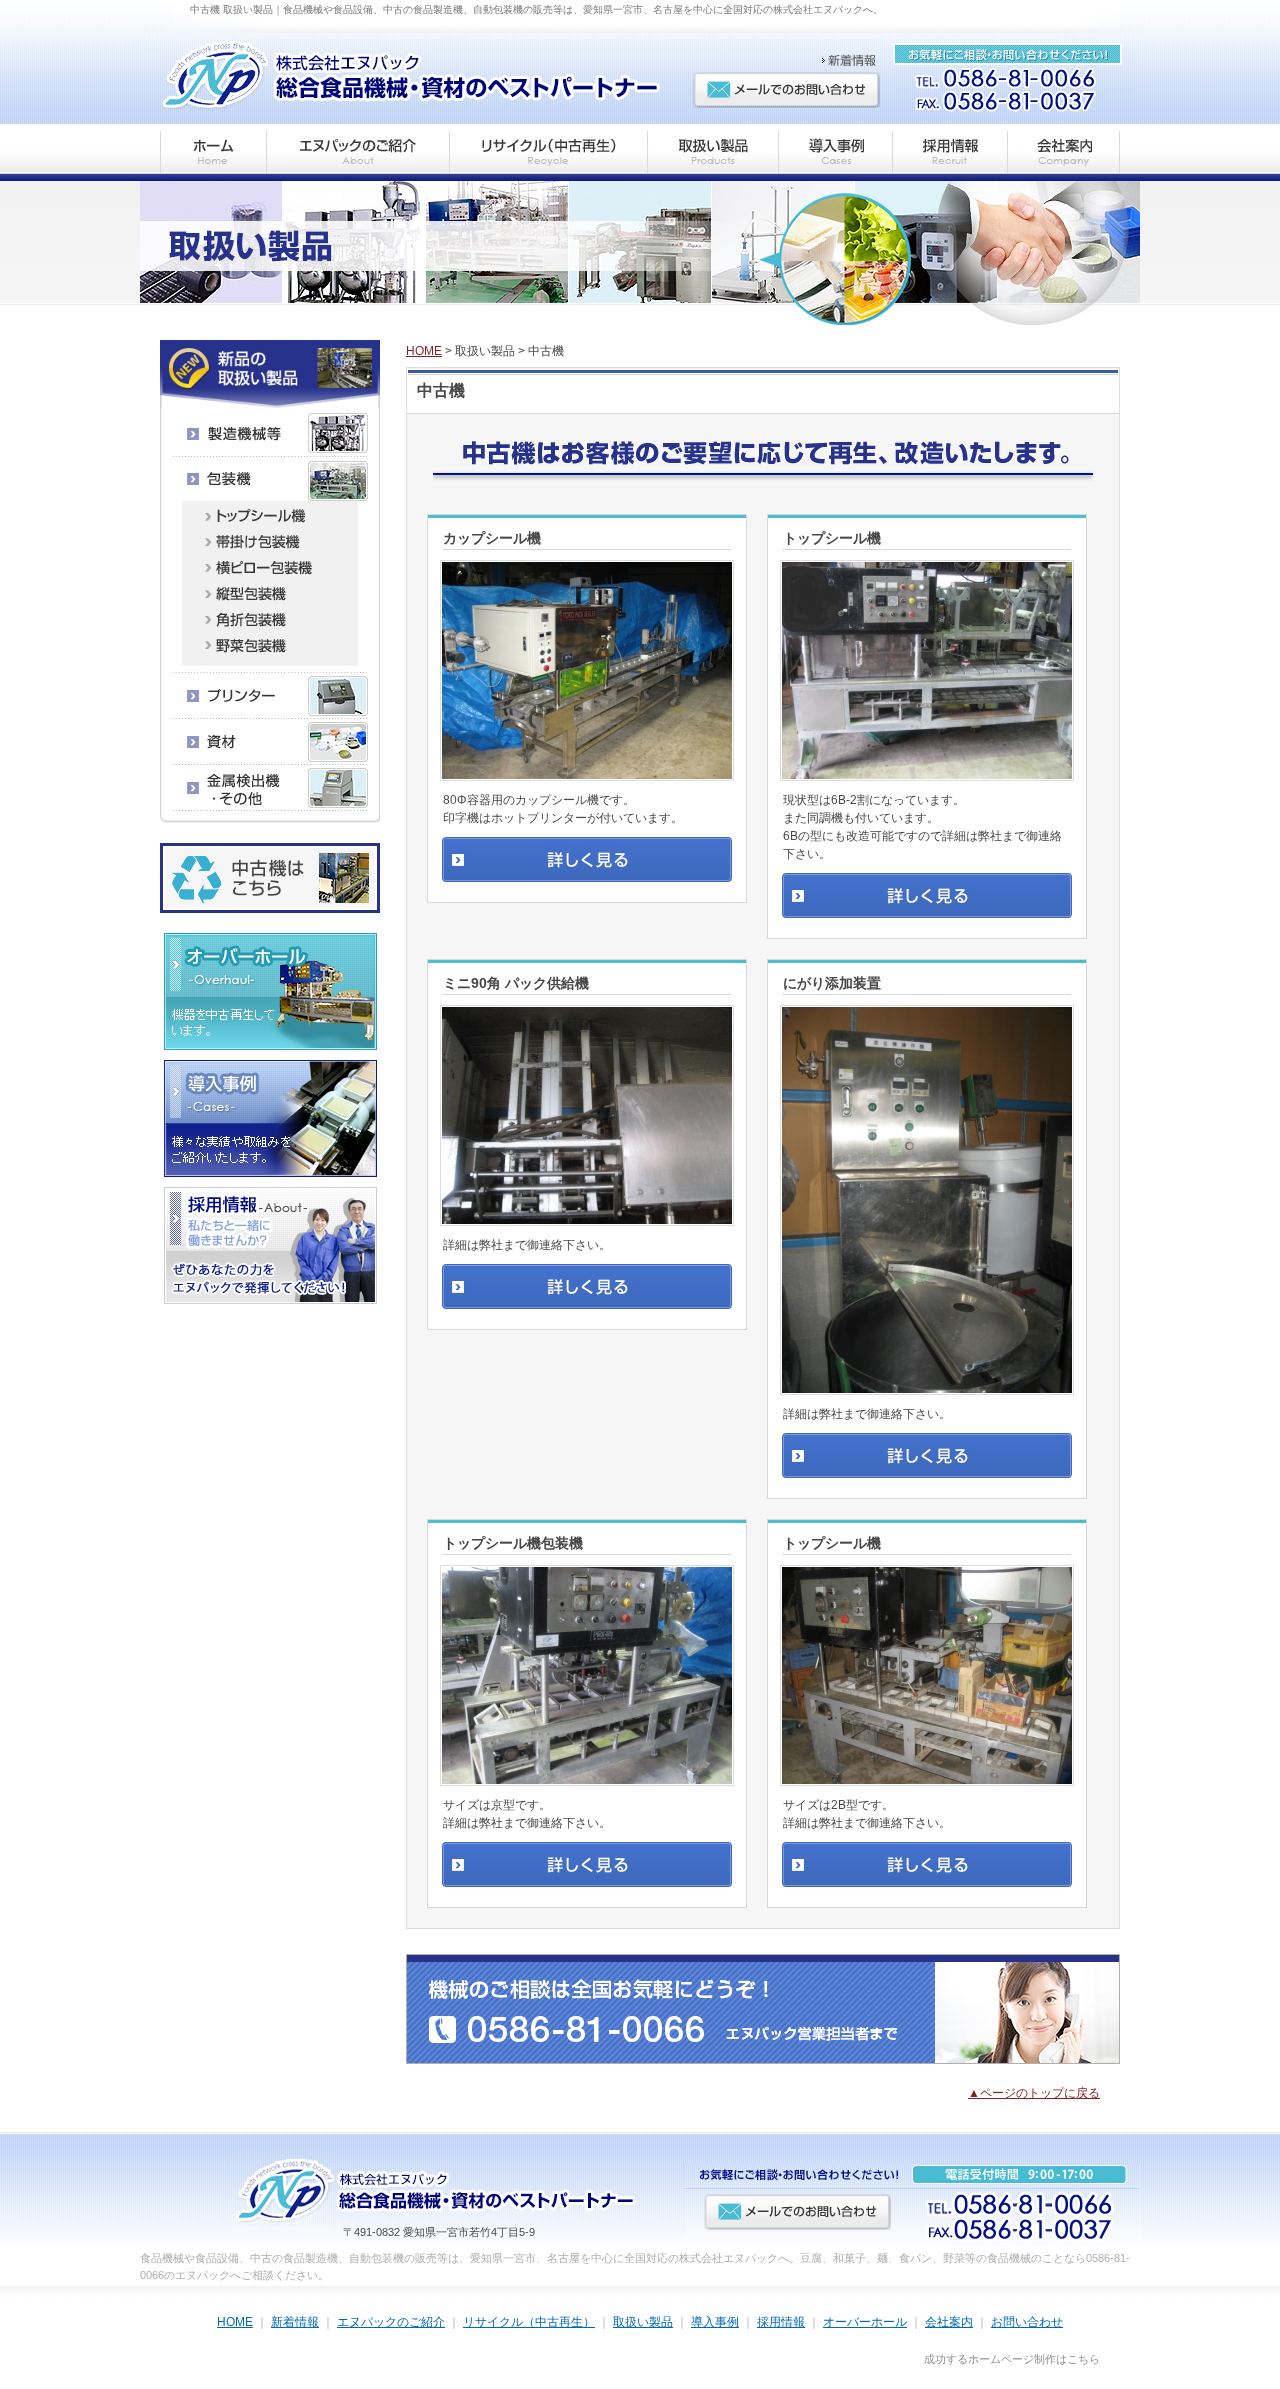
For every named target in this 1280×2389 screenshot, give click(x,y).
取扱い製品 (643, 2322)
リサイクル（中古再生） (529, 2322)
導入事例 (715, 2322)
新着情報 (295, 2322)
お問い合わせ (1027, 2322)
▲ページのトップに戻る (1034, 2093)
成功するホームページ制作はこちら (1012, 2359)
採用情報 (781, 2322)
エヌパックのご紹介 (391, 2322)
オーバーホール (865, 2322)
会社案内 (949, 2322)
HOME (424, 351)
